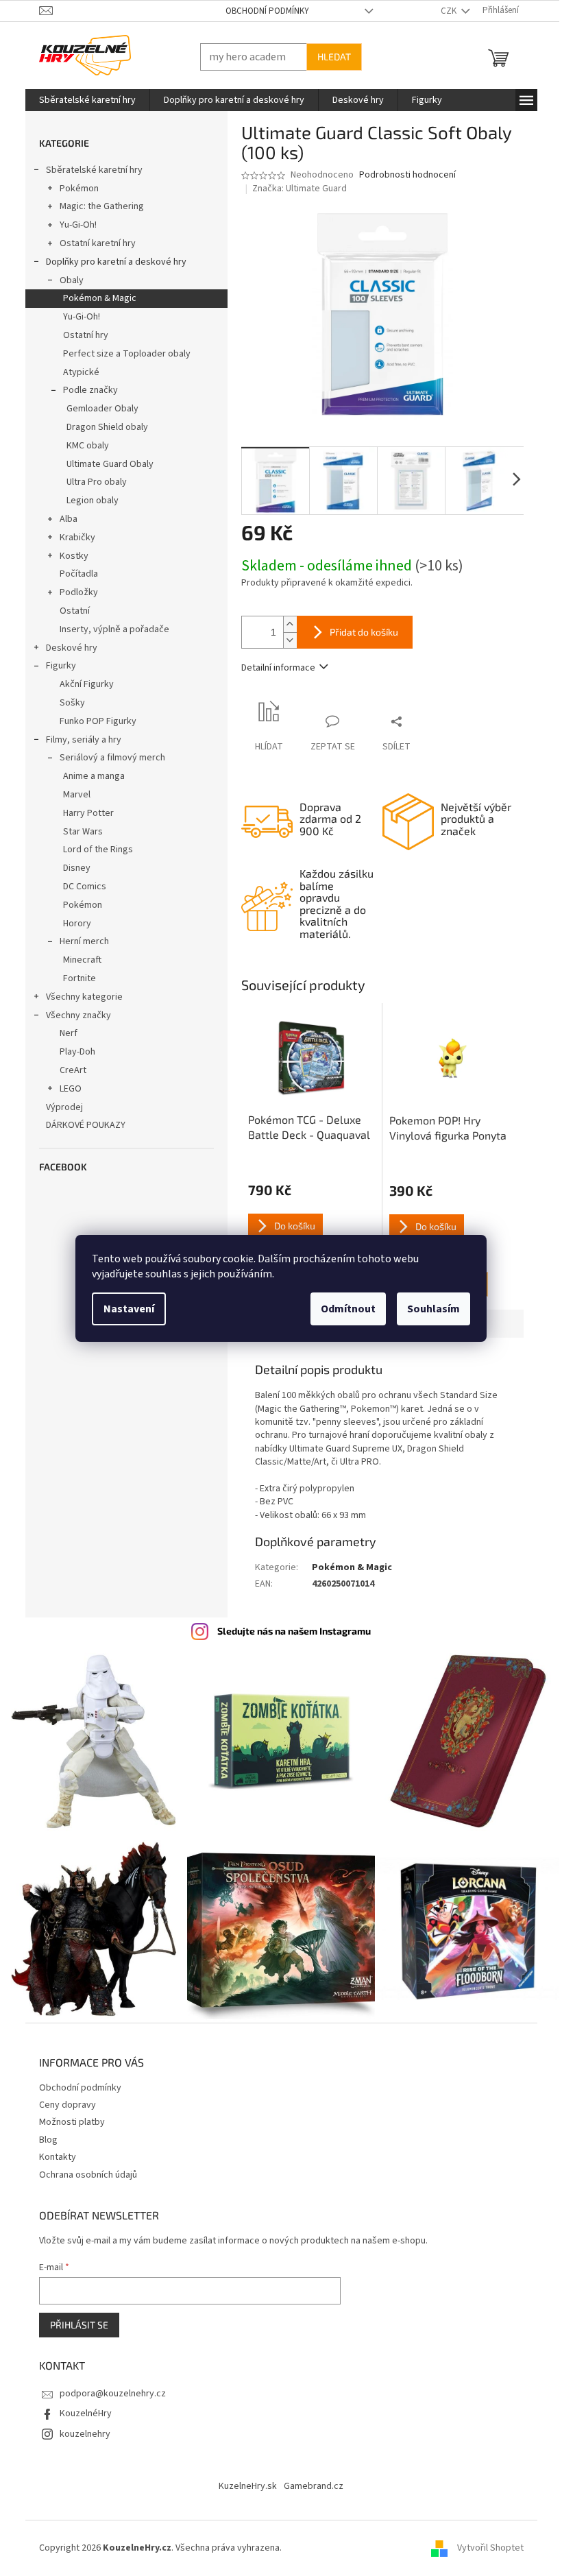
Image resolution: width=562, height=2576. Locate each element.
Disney (71, 868)
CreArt (68, 1070)
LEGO (65, 1089)
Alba (63, 519)
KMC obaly (82, 446)
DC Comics (79, 887)
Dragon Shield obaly (102, 427)
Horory (72, 924)
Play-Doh (72, 1052)
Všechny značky (73, 1015)
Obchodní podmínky (262, 11)
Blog (43, 2133)
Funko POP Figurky (93, 721)
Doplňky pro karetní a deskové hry (111, 262)
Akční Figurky (81, 684)
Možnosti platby (66, 2115)
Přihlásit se (74, 2318)
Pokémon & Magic (94, 298)
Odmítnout (343, 1309)
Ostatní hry (80, 335)
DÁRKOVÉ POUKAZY (80, 1125)
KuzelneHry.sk (243, 2479)
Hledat (329, 57)
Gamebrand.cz (309, 2479)
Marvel (71, 795)
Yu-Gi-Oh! (73, 225)
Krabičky (72, 538)
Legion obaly (87, 501)
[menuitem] (82, 100)
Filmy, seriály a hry (78, 740)
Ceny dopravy (62, 2098)
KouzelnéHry (80, 2407)
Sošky (67, 703)
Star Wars (77, 832)
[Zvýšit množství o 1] (284, 624)
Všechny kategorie (79, 997)
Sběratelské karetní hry (89, 170)
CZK (444, 11)
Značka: (295, 189)
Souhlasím (429, 1309)
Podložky (73, 592)
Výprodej (59, 1107)
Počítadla (73, 574)
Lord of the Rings (93, 850)
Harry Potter (83, 813)
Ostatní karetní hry (92, 243)
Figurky (56, 666)
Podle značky (85, 390)
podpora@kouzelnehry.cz (107, 2387)
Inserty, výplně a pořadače (109, 629)
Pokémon (74, 189)
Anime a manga (88, 776)
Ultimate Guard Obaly (105, 464)
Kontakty (52, 2150)
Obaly (66, 280)
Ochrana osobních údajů (83, 2168)
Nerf (63, 1033)
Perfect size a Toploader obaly (121, 354)
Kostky (69, 556)
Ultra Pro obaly (91, 482)
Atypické (76, 372)
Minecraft (77, 960)
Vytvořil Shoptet (485, 2541)
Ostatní (69, 611)
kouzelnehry (80, 2427)
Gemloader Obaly (97, 409)
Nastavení (124, 1309)
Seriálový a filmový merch (107, 758)
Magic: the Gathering (96, 206)
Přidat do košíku (358, 632)
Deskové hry (66, 648)
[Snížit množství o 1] (284, 640)
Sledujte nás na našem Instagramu (289, 1631)
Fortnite (74, 978)
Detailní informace (273, 668)
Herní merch (79, 941)
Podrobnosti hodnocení (402, 175)
